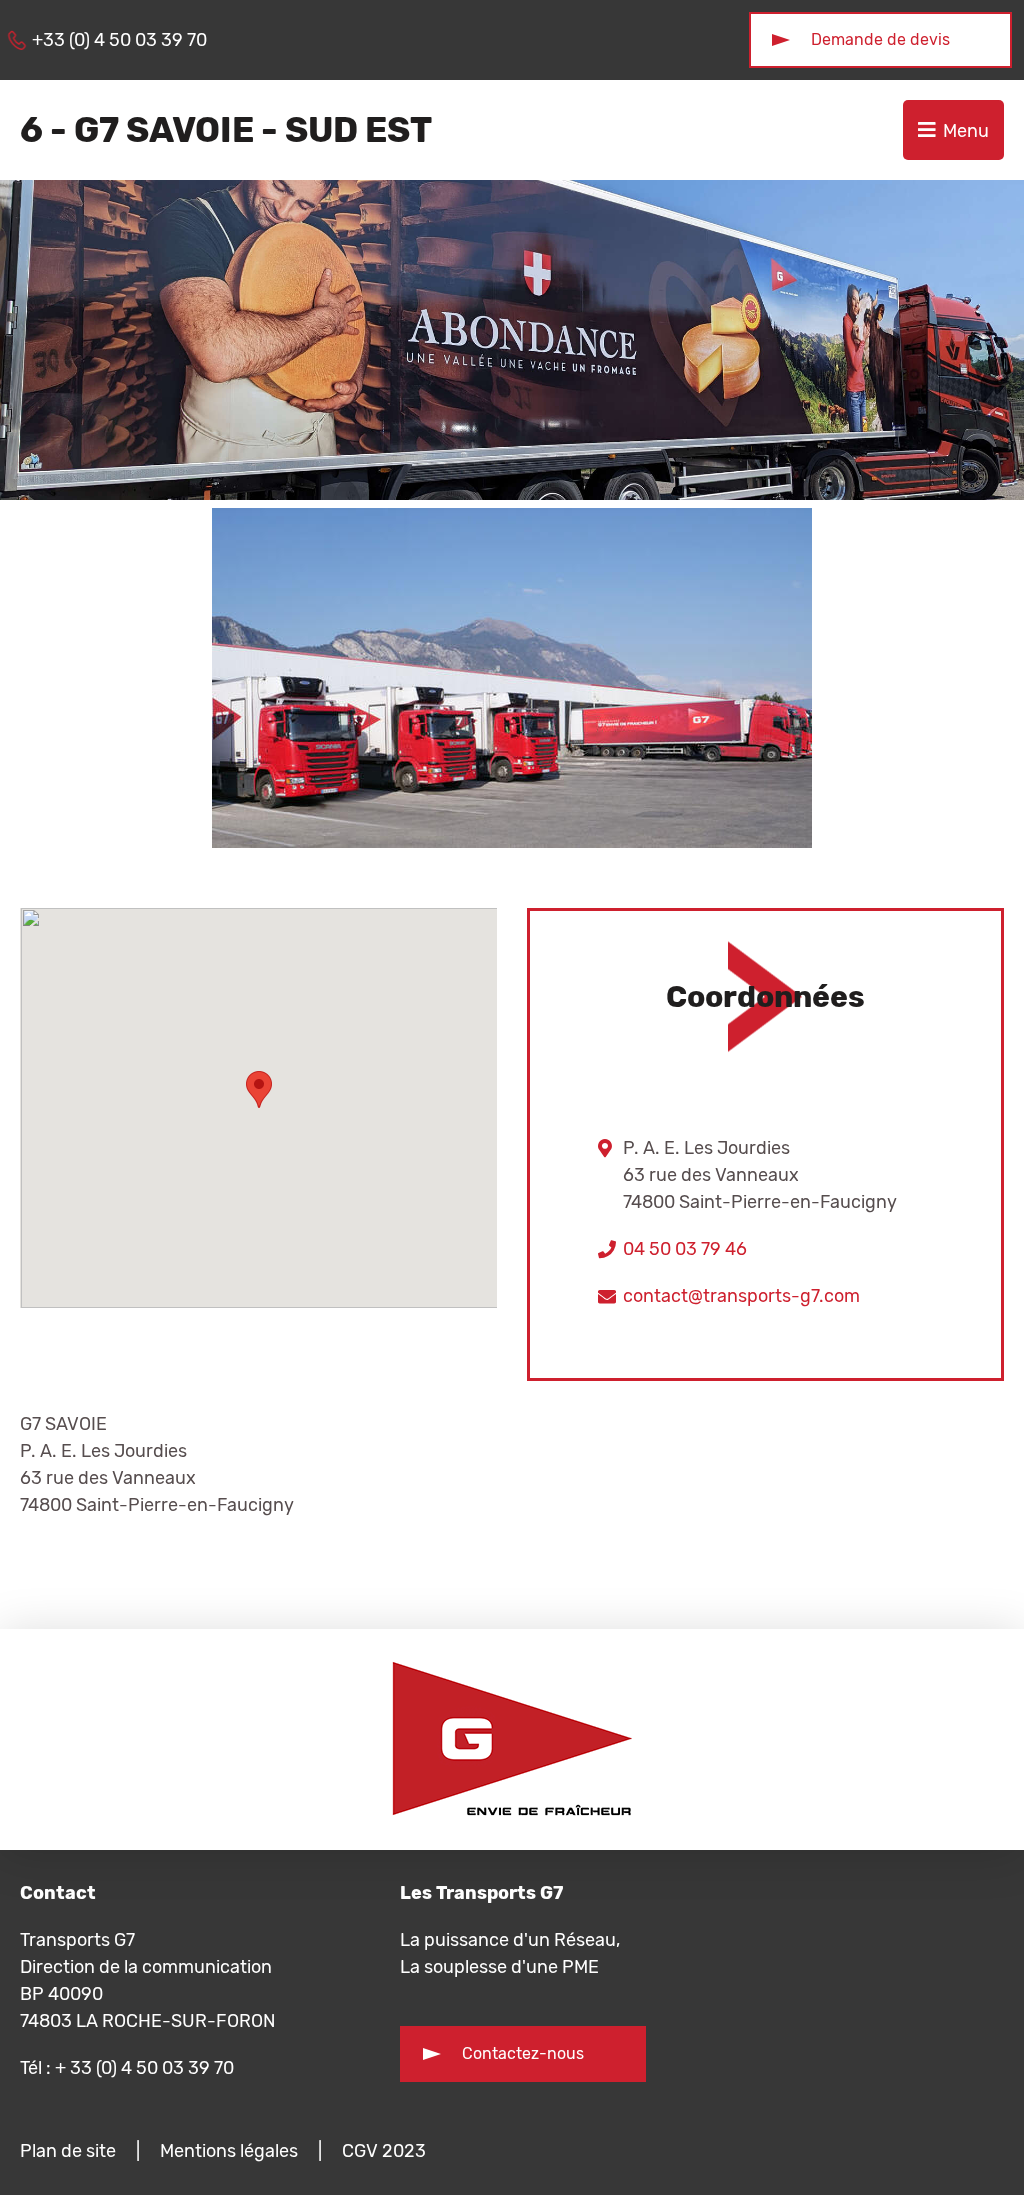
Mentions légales (229, 2151)
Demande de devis (880, 39)
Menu (966, 131)
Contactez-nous (523, 2053)
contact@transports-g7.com (741, 1296)
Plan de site (68, 2151)
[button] (259, 1089)
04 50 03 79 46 (685, 1249)
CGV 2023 (384, 2151)
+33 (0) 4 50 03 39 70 (119, 40)
